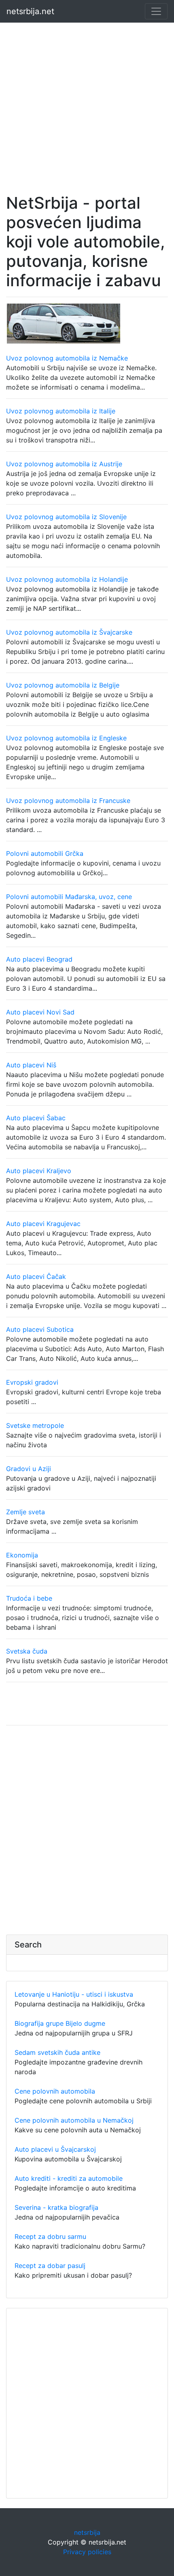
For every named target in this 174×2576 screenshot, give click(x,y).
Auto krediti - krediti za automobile (69, 2178)
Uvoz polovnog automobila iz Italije (61, 411)
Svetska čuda (27, 1651)
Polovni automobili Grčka (45, 853)
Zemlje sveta (25, 1512)
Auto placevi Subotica (40, 1329)
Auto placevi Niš (31, 1065)
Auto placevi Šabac (36, 1118)
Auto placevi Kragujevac (43, 1224)
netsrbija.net (30, 11)
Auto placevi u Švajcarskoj (55, 2149)
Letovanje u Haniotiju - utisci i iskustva (74, 1994)
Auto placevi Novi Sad (40, 1012)
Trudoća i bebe (29, 1598)
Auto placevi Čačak (36, 1276)
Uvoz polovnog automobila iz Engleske (66, 738)
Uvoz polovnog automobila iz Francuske (68, 801)
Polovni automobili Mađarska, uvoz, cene (69, 897)
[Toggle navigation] (156, 11)
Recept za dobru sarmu (50, 2236)
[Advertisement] (87, 100)
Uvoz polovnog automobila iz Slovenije (66, 517)
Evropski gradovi (32, 1382)
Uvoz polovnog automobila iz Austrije (64, 464)
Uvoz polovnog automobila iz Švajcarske (69, 632)
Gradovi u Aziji (29, 1469)
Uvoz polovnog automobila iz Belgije (63, 685)
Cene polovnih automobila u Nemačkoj (74, 2120)
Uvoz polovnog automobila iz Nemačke (67, 358)
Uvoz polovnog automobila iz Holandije (67, 579)
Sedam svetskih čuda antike (57, 2052)
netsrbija (87, 2532)
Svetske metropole (35, 1425)
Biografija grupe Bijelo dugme (60, 2023)
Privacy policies (87, 2552)
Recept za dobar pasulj (50, 2266)
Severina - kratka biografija (56, 2207)
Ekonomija (22, 1555)
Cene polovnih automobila (55, 2091)
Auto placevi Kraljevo (39, 1171)
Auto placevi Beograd (39, 959)
